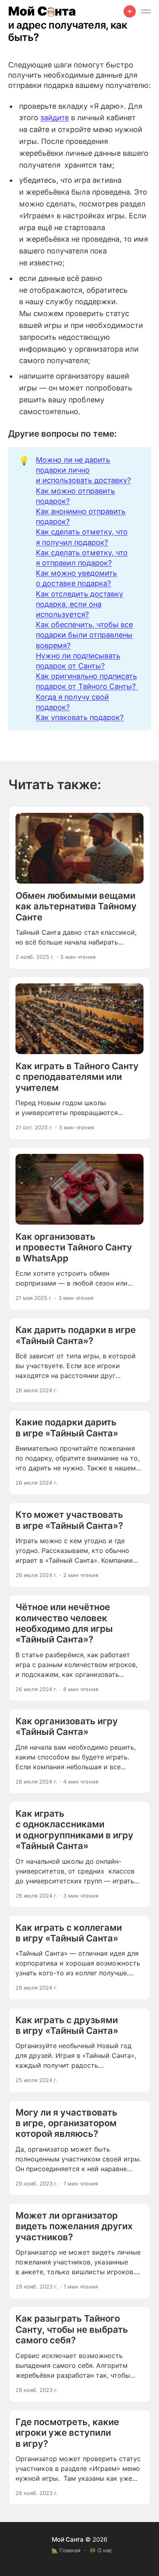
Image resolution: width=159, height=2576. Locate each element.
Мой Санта (68, 2539)
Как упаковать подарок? (80, 717)
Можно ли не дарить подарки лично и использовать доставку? (83, 470)
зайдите (55, 118)
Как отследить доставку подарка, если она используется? (79, 604)
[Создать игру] (130, 11)
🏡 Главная (66, 2550)
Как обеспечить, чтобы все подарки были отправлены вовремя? (84, 635)
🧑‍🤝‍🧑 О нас (101, 2550)
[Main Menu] (146, 11)
